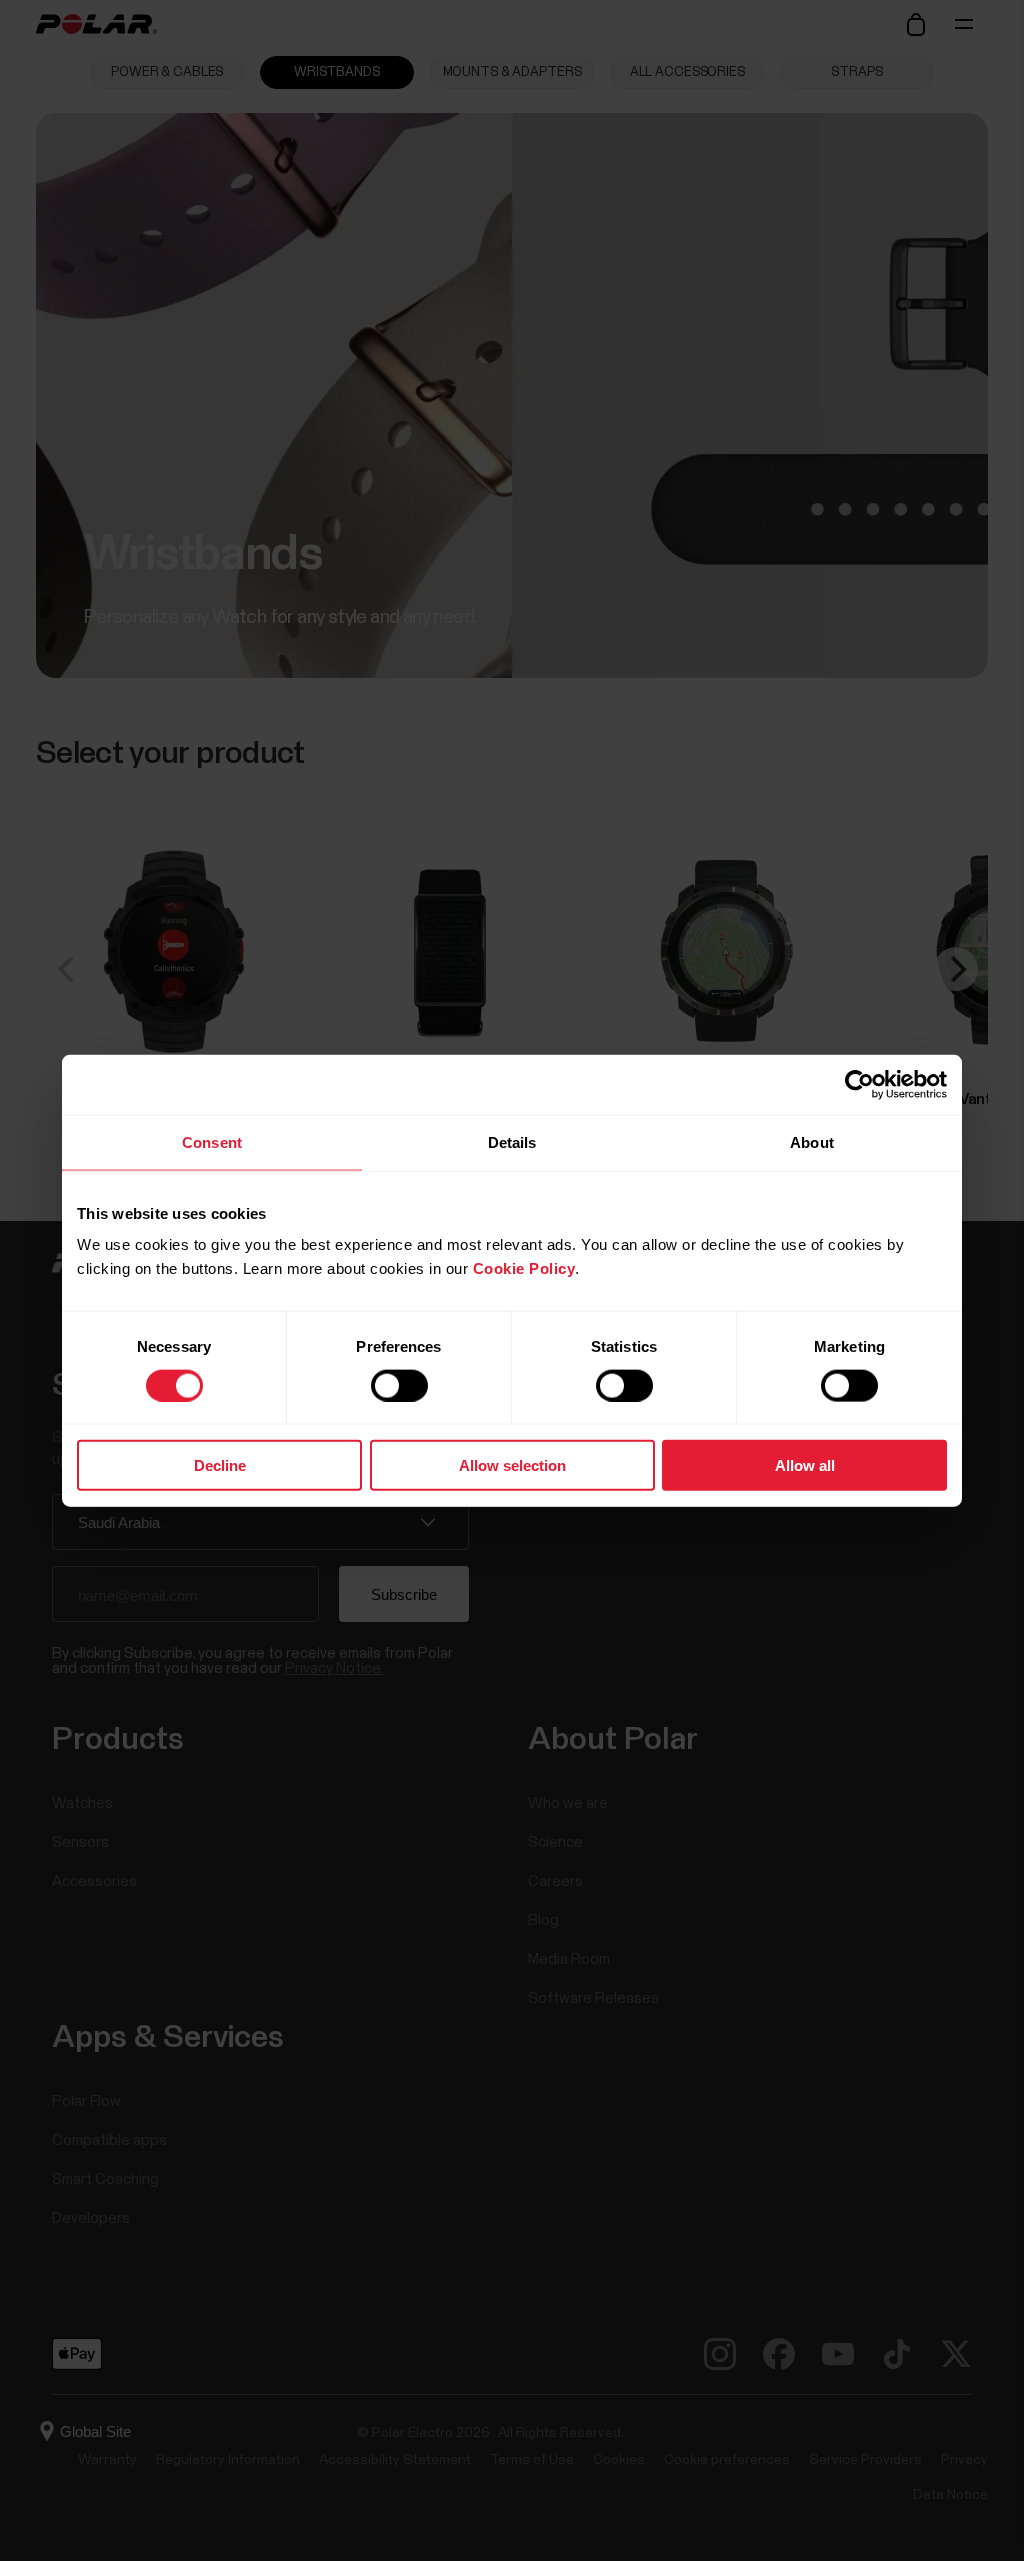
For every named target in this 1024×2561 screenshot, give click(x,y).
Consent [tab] (212, 1141)
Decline (220, 1465)
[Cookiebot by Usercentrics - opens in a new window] (859, 1084)
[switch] (399, 1385)
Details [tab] (512, 1141)
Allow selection (512, 1465)
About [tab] (812, 1141)
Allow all (805, 1465)
